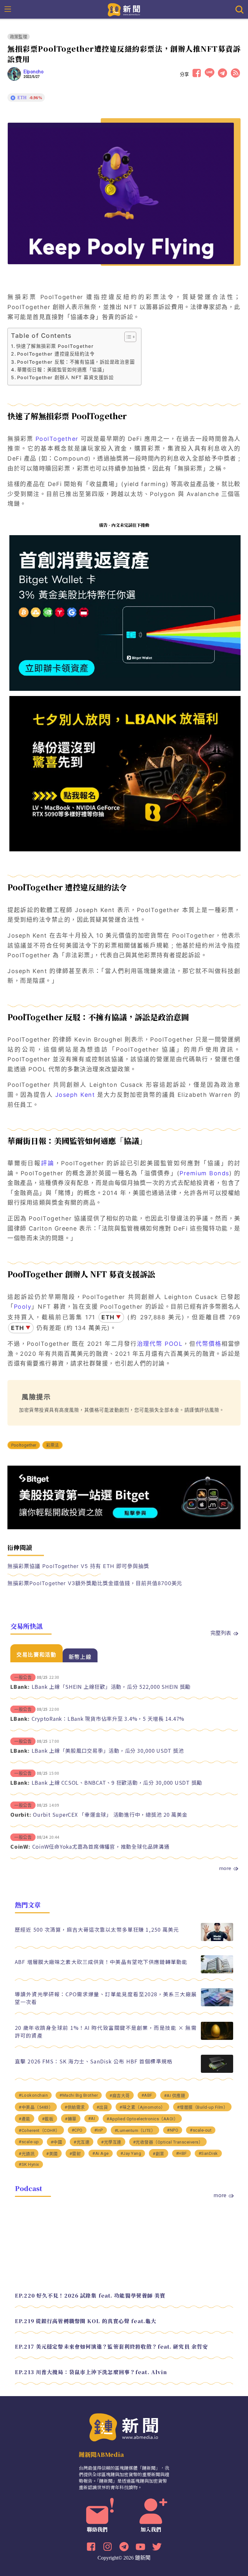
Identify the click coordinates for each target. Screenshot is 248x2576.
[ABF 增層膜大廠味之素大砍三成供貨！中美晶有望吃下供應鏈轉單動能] (217, 1972)
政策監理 (19, 37)
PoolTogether (57, 439)
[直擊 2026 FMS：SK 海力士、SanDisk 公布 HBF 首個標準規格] (217, 2071)
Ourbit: (21, 1814)
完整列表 (221, 1633)
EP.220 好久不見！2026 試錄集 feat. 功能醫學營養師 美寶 (90, 2296)
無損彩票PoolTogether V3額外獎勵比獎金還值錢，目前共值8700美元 (95, 1583)
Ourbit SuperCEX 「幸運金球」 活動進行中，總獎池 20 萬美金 (110, 1814)
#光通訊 (27, 2154)
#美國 (52, 2154)
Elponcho (34, 72)
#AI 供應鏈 (175, 2096)
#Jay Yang (131, 2153)
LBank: (20, 1687)
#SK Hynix (29, 2164)
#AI (92, 2119)
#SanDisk (208, 2153)
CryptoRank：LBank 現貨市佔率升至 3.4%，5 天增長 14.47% (108, 1719)
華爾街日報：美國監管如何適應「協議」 (62, 370)
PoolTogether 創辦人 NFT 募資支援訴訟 (65, 377)
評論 (48, 1163)
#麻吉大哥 (120, 2096)
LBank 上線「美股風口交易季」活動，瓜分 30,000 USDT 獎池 (108, 1750)
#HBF (181, 2153)
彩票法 (53, 1445)
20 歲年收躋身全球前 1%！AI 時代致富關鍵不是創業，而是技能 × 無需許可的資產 (106, 2031)
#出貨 (102, 2107)
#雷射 (75, 2154)
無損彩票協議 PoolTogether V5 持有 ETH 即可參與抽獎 (78, 1566)
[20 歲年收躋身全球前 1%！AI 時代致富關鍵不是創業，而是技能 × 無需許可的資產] (217, 2038)
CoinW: (20, 1846)
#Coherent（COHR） (39, 2130)
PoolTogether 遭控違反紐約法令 (56, 354)
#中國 (57, 2142)
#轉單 (71, 2119)
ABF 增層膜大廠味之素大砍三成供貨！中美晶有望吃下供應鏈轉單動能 (101, 1962)
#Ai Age (101, 2153)
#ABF (147, 2095)
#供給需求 (75, 2107)
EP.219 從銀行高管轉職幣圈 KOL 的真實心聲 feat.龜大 (86, 2321)
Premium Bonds (204, 1173)
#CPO (77, 2130)
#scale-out (201, 2130)
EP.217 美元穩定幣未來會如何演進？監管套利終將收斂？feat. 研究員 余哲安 (111, 2347)
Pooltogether (24, 1445)
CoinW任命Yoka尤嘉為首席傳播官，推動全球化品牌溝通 (101, 1846)
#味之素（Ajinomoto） (142, 2107)
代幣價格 (209, 1344)
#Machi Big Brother (79, 2095)
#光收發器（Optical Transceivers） (168, 2142)
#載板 (48, 2119)
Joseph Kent (75, 1095)
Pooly (23, 1307)
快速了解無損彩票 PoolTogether (55, 346)
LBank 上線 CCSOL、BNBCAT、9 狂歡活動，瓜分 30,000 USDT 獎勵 (117, 1782)
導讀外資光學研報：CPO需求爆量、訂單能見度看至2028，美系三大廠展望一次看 (106, 1998)
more (225, 1868)
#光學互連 (111, 2142)
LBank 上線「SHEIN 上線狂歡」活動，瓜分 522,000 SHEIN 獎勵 (111, 1687)
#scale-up (29, 2142)
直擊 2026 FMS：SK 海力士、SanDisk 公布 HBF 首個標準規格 (94, 2061)
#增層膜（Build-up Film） (202, 2107)
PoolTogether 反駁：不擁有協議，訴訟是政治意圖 (76, 362)
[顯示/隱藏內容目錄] (127, 337)
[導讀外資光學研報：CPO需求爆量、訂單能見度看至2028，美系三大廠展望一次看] (217, 2005)
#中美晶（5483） (36, 2107)
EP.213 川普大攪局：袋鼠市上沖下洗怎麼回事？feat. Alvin (91, 2372)
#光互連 (82, 2142)
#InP (99, 2130)
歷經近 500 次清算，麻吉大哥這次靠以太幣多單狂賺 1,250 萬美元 (97, 1929)
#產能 (25, 2119)
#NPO (173, 2130)
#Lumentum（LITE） (135, 2130)
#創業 (159, 2154)
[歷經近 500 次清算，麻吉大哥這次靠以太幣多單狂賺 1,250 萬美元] (217, 1939)
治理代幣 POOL (160, 1344)
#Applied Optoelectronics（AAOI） (142, 2119)
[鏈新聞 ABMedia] (124, 9)
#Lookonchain (33, 2095)
